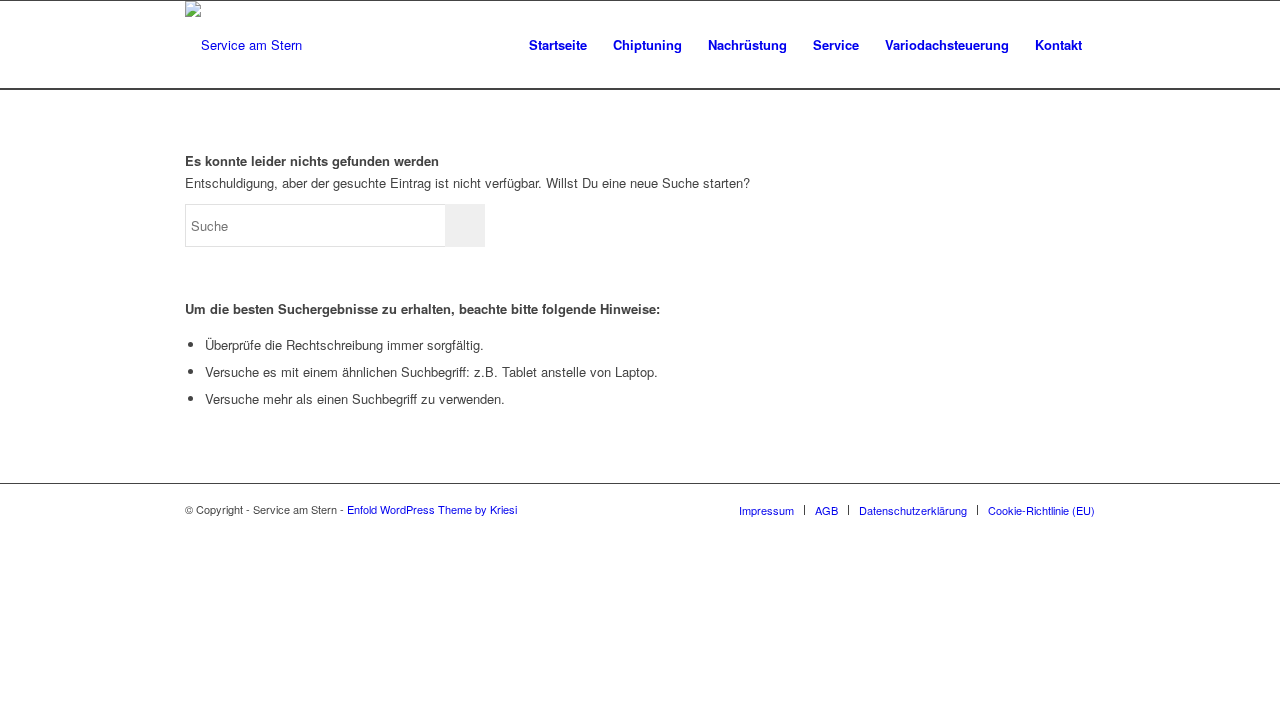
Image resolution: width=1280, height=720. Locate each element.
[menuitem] (558, 45)
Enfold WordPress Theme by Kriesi (432, 509)
